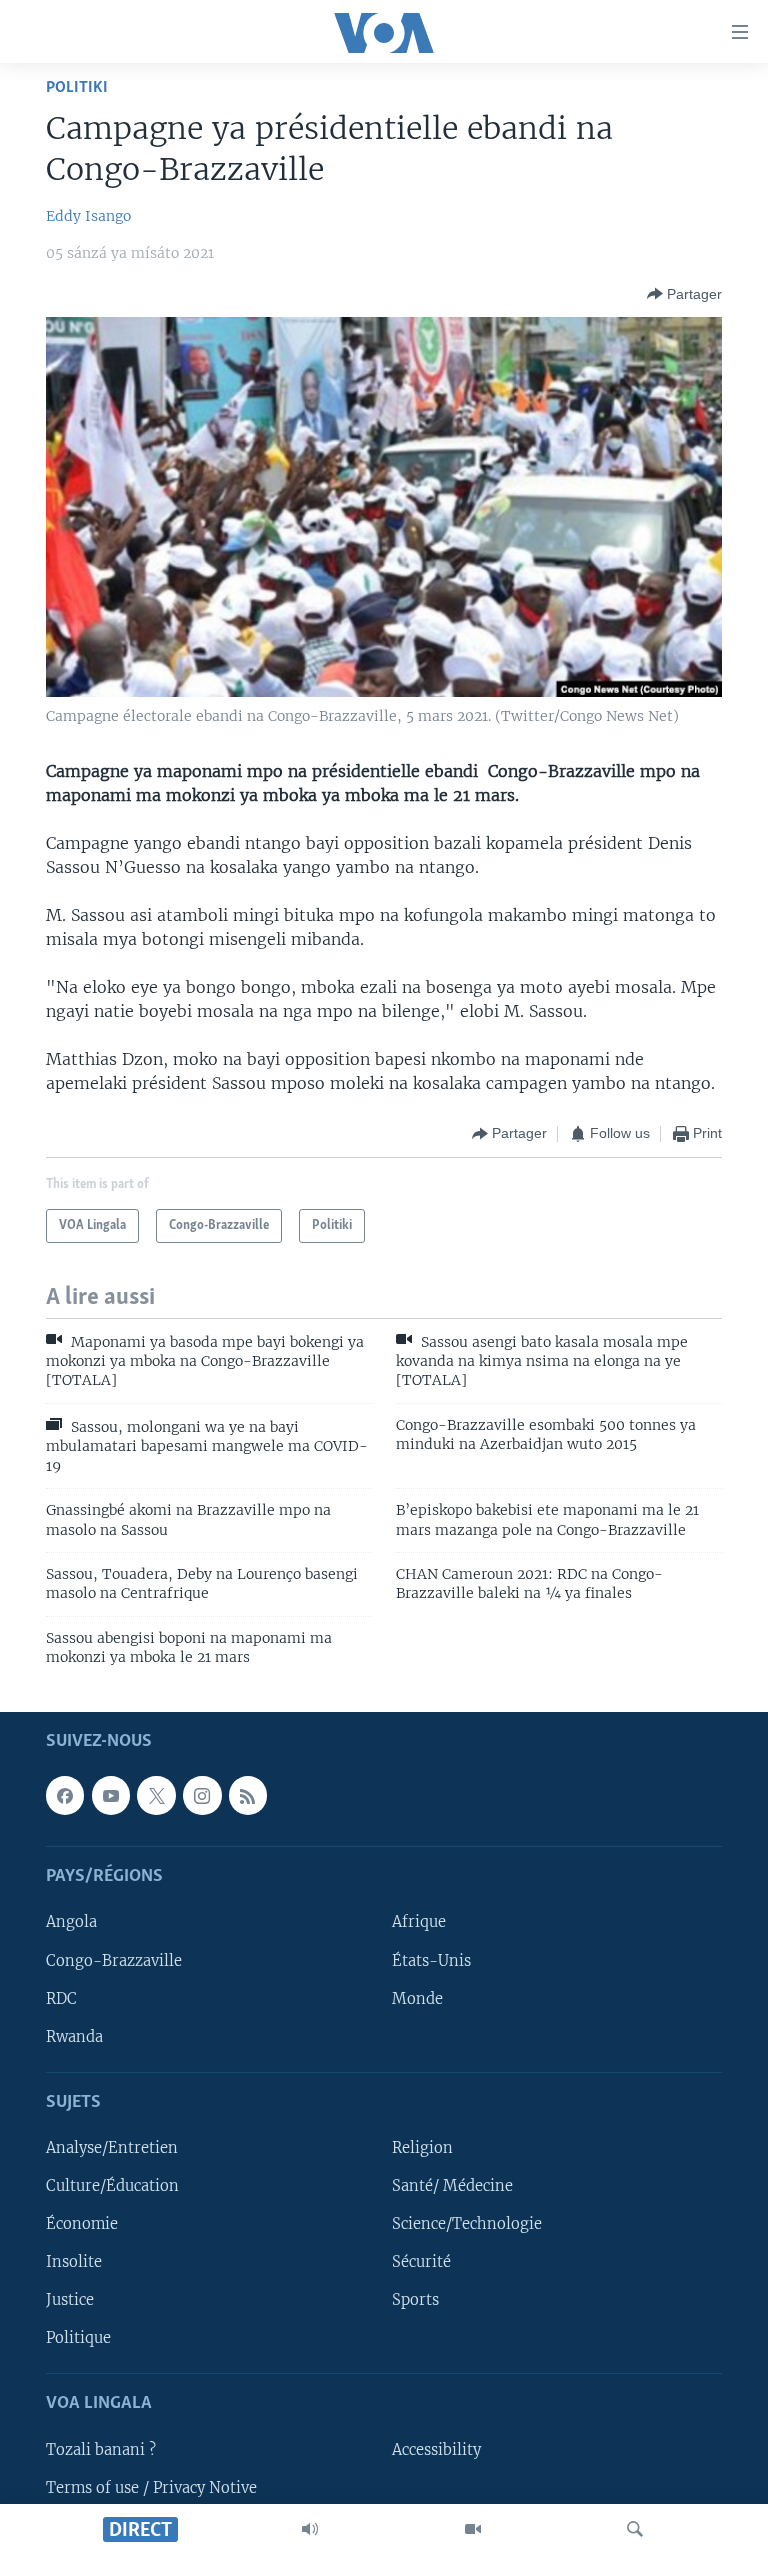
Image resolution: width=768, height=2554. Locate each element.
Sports (415, 2300)
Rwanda (74, 2036)
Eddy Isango (88, 216)
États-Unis (431, 1960)
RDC (61, 1998)
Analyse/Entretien (112, 2148)
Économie (82, 2224)
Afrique (419, 1922)
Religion (422, 2148)
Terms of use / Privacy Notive (151, 2487)
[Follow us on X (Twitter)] (156, 1795)
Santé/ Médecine (452, 2186)
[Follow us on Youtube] (111, 1795)
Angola (71, 1922)
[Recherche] (635, 2529)
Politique (78, 2338)
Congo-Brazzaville (114, 1960)
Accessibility (436, 2449)
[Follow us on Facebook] (65, 1795)
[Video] (473, 2529)
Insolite (74, 2262)
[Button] (684, 294)
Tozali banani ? (101, 2449)
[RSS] (248, 1795)
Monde (417, 1998)
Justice (70, 2300)
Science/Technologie (467, 2224)
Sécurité (421, 2262)
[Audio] (310, 2529)
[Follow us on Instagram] (202, 1795)
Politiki (77, 87)
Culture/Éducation (112, 2186)
